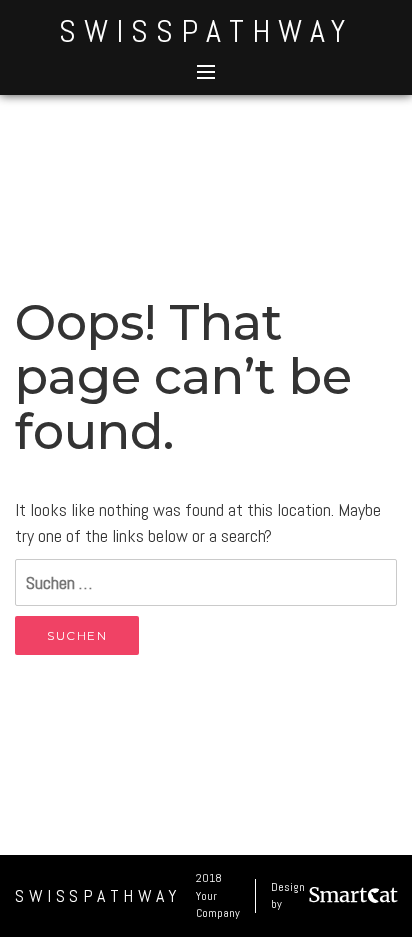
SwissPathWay (206, 31)
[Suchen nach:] (206, 583)
